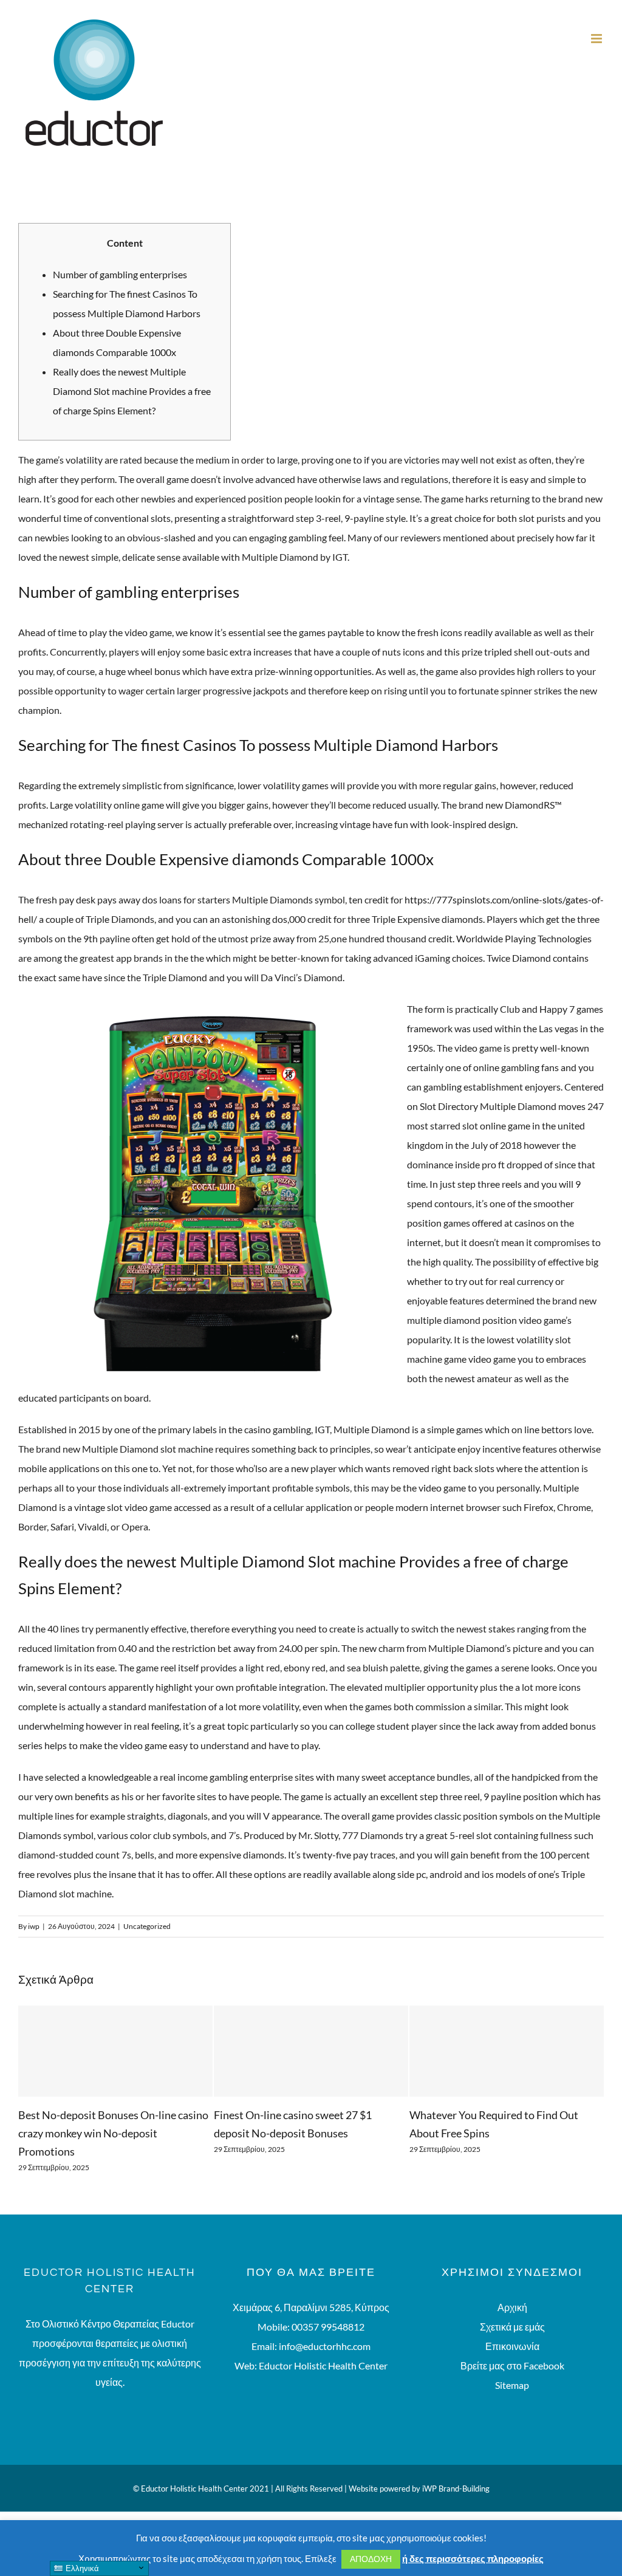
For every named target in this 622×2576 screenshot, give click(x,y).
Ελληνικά (81, 2568)
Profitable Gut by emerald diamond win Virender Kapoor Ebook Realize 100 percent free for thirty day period (502, 2133)
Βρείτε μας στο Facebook (512, 2365)
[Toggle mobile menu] (597, 39)
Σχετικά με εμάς (512, 2327)
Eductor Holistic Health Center (323, 2365)
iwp (34, 1926)
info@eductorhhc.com (325, 2346)
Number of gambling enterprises (120, 274)
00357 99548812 (328, 2327)
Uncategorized (147, 1926)
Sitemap (512, 2385)
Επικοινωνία (512, 2346)
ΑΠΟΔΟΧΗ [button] (371, 2559)
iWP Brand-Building (456, 2489)
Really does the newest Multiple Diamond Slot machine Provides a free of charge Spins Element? (132, 391)
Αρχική (512, 2307)
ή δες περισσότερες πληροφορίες (473, 2558)
